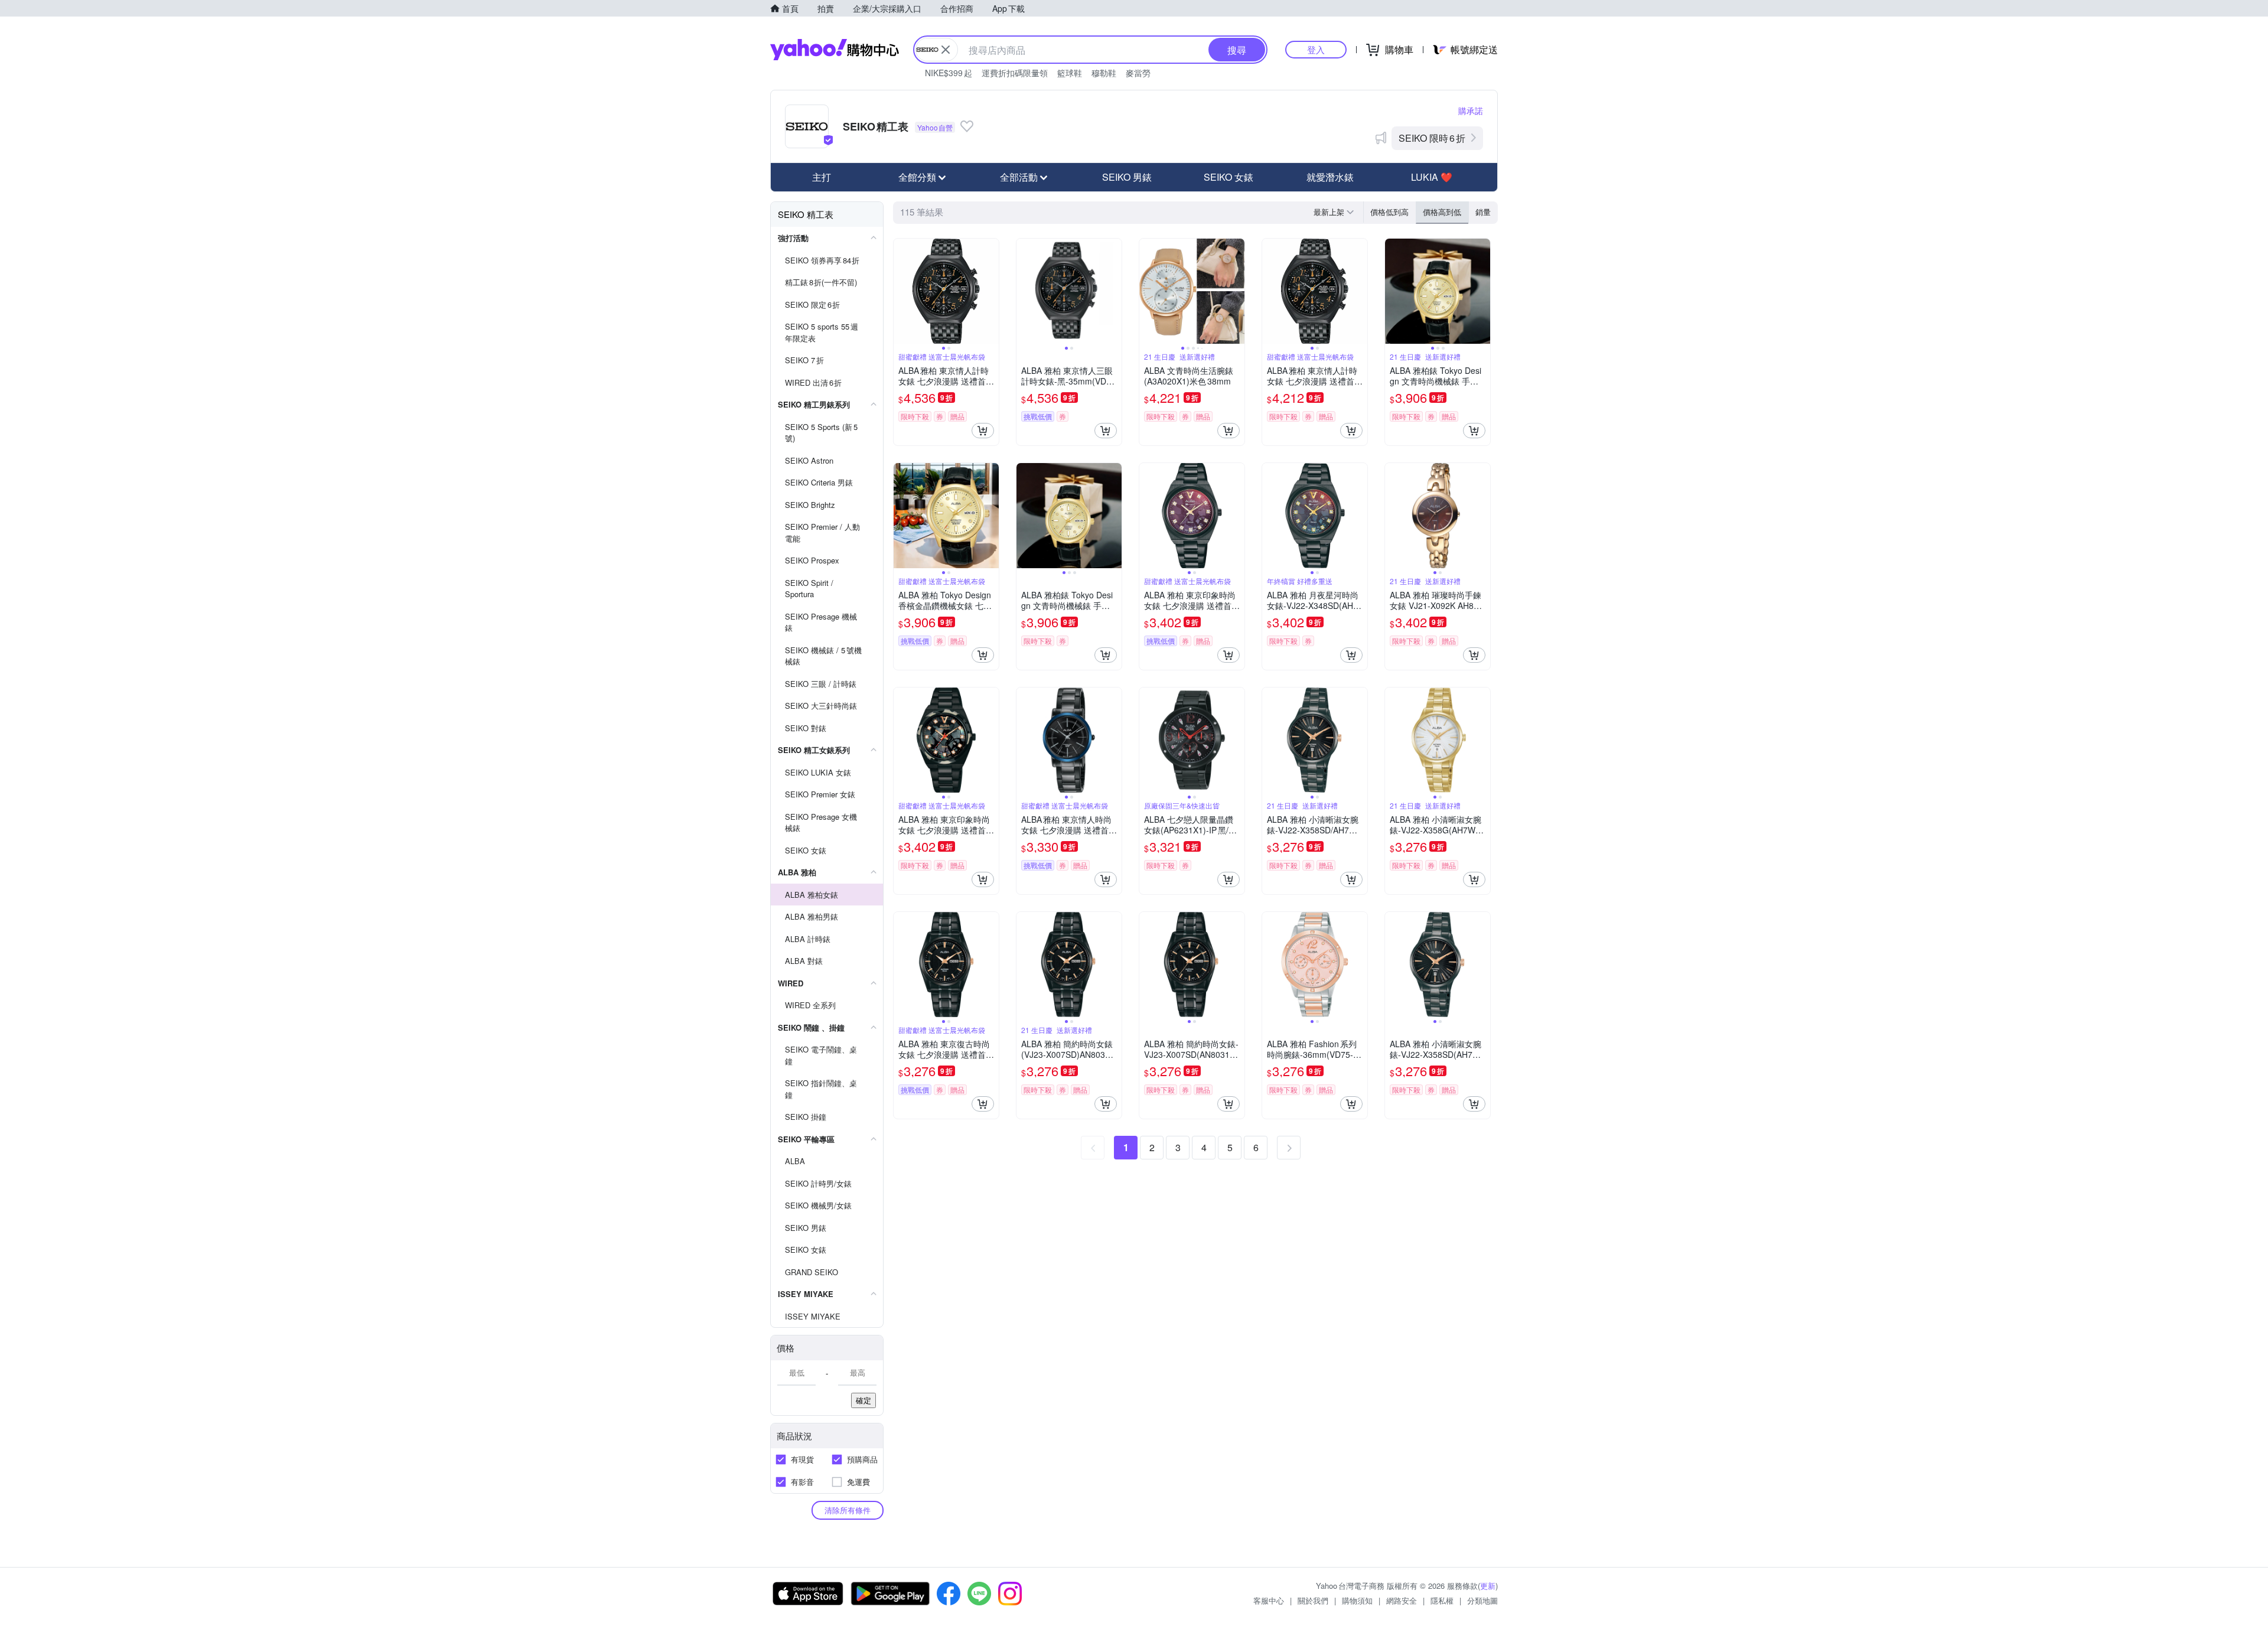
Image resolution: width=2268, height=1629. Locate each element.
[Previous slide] (901, 291)
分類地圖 (1482, 1600)
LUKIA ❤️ (1432, 177)
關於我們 (1313, 1600)
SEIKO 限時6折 (1432, 138)
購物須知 (1357, 1600)
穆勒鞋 (1104, 73)
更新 (1488, 1586)
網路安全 (1402, 1600)
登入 (1316, 49)
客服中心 (1269, 1600)
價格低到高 (1389, 212)
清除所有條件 (848, 1510)
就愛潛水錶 (1330, 177)
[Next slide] (991, 291)
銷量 (1483, 212)
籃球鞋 (1070, 73)
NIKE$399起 (949, 73)
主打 (822, 177)
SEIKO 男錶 (1127, 177)
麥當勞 (1138, 73)
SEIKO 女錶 (1228, 177)
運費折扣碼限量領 (1015, 73)
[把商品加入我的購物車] (983, 431)
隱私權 (1442, 1600)
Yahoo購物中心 (835, 50)
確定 (863, 1400)
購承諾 (1471, 110)
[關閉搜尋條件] (946, 50)
